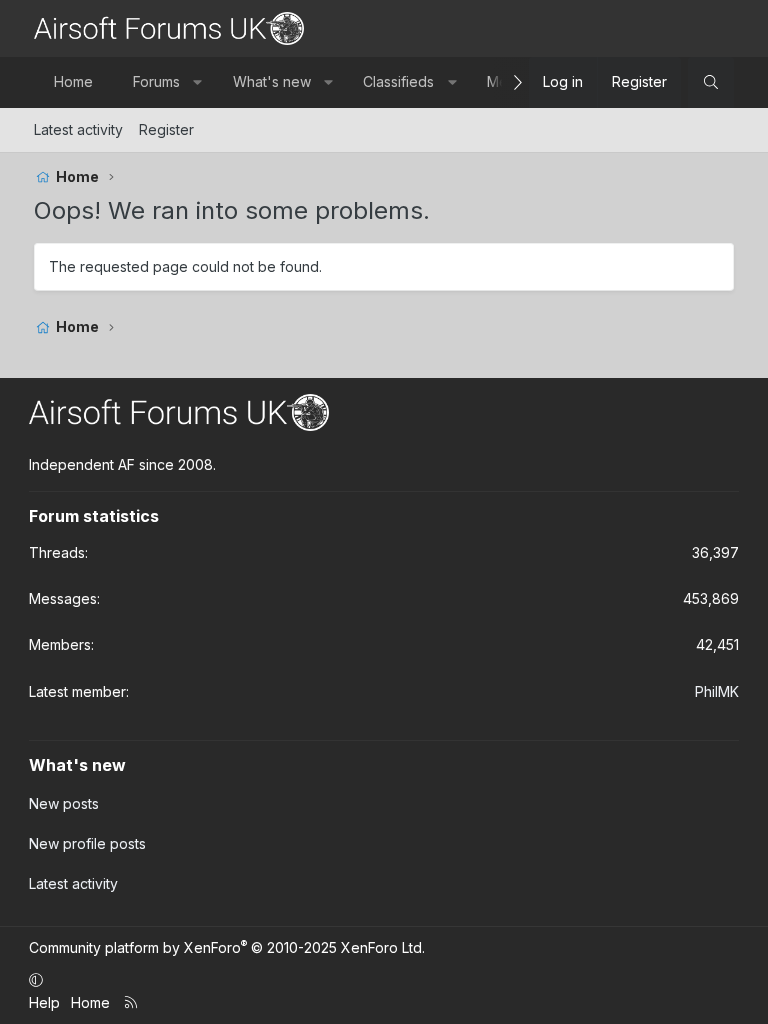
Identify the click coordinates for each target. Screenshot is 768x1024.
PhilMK (717, 691)
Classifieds (398, 81)
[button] (198, 82)
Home (73, 81)
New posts (64, 803)
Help (44, 1002)
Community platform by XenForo (227, 947)
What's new (272, 81)
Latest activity (78, 129)
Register (166, 129)
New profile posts (87, 843)
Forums (156, 81)
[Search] (711, 82)
